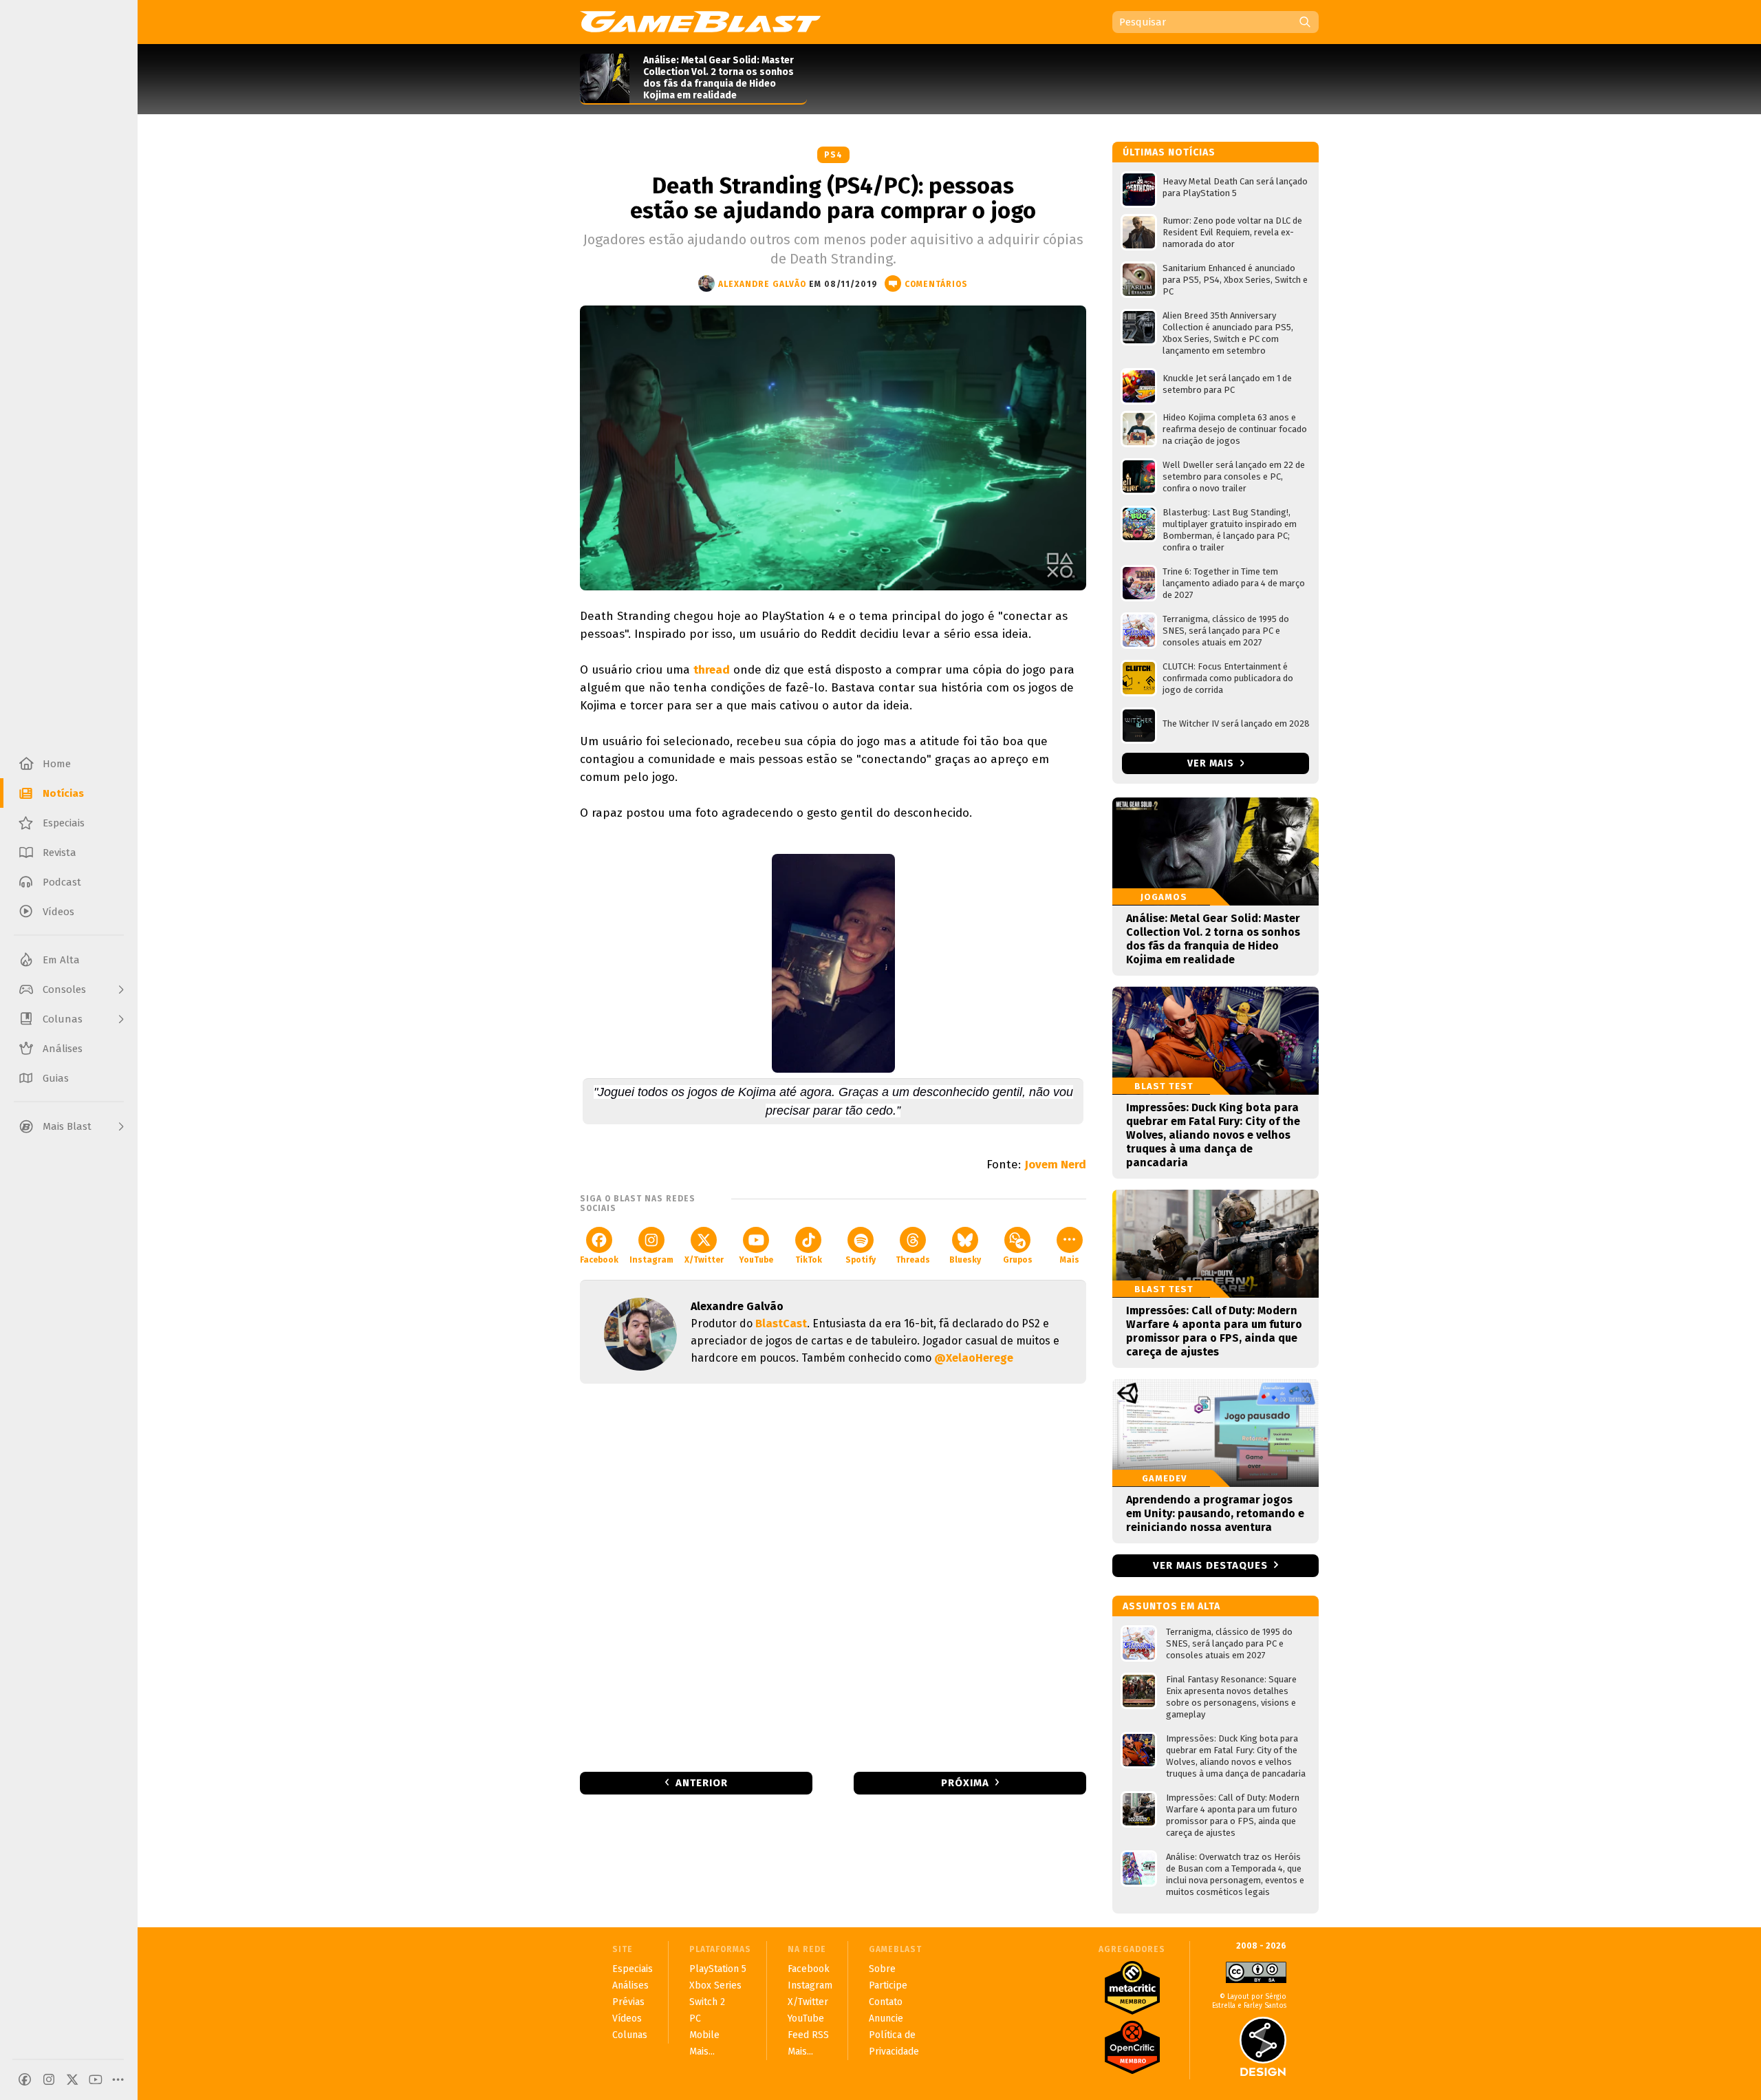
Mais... (702, 2051)
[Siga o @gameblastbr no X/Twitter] (72, 2079)
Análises (630, 1985)
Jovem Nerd (1055, 1165)
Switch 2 (707, 2002)
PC (695, 2018)
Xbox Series (715, 1985)
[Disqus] (833, 1576)
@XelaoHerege (974, 1358)
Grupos (1018, 1260)
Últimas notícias (1169, 152)
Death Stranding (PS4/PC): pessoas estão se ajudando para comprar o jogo (833, 198)
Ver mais (1212, 763)
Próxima (965, 1783)
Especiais (633, 1969)
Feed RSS (808, 2035)
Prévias (628, 2002)
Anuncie (886, 2018)
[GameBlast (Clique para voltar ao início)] (700, 21)
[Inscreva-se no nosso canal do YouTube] (96, 2079)
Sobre (882, 1969)
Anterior (702, 1783)
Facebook (599, 1260)
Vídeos (627, 2018)
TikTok (809, 1260)
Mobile (704, 2035)
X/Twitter (704, 1260)
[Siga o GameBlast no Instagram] (49, 2079)
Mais (1070, 1260)
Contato (886, 2002)
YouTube (756, 1260)
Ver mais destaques (1210, 1565)
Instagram (651, 1260)
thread (712, 670)
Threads (913, 1260)
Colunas (630, 2035)
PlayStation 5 (718, 1969)
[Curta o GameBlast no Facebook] (25, 2079)
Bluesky (965, 1260)
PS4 (833, 155)
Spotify (861, 1260)
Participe (888, 1985)
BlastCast (781, 1324)
